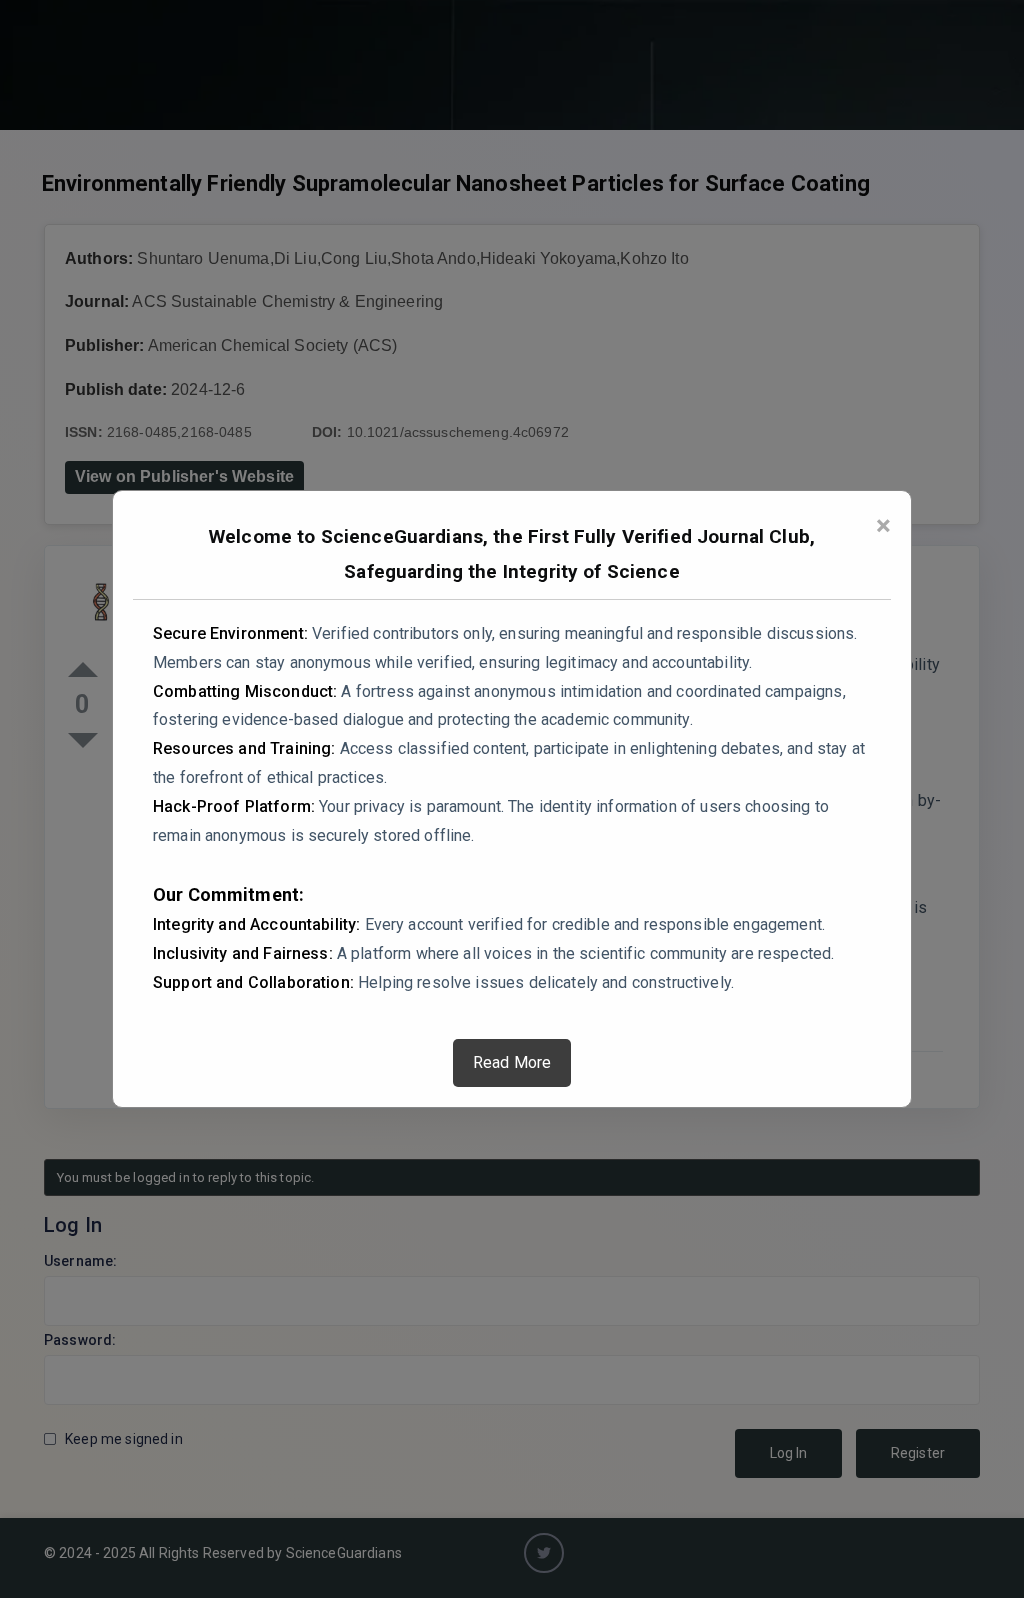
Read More (512, 1062)
